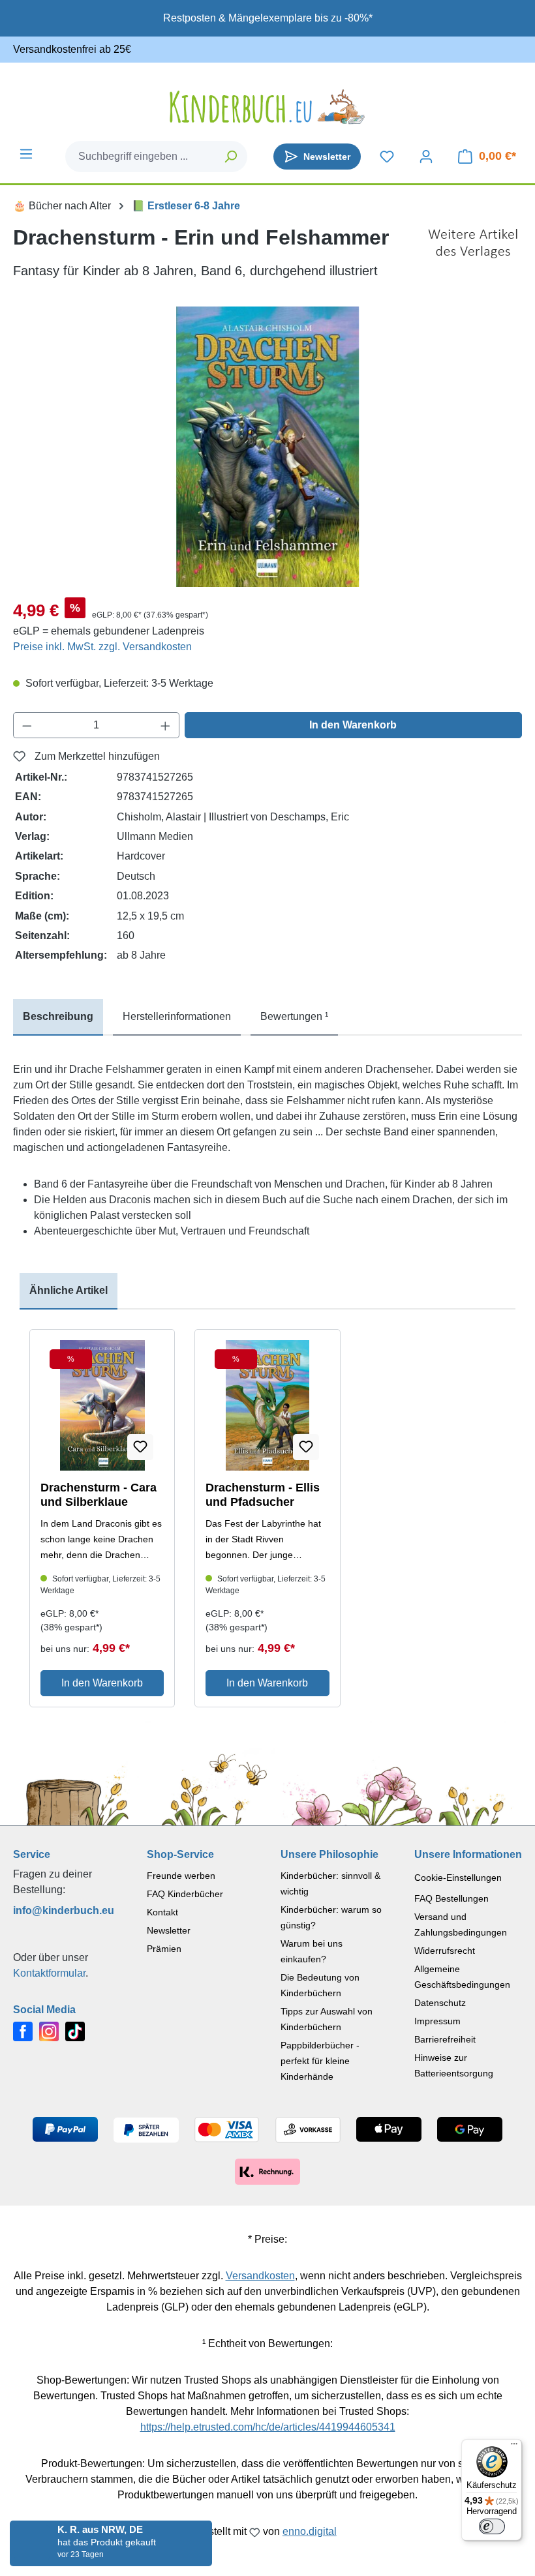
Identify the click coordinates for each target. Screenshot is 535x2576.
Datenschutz (440, 2003)
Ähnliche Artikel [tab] (69, 1290)
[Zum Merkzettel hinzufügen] (140, 1447)
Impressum (437, 2021)
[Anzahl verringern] (27, 725)
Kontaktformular (49, 1973)
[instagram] (49, 2030)
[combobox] (141, 157)
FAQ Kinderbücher (185, 1894)
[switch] (492, 2526)
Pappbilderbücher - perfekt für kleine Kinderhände (320, 2061)
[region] (267, 447)
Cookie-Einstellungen (458, 1878)
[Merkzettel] (387, 157)
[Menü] (26, 154)
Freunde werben (181, 1876)
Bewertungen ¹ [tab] (294, 1016)
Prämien (164, 1949)
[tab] (58, 1017)
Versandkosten (260, 2276)
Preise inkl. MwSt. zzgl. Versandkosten (102, 647)
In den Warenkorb (353, 725)
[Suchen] (231, 157)
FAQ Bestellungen (451, 1898)
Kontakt (162, 1912)
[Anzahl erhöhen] (166, 725)
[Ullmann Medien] (473, 252)
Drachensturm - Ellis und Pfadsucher (263, 1495)
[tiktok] (75, 2030)
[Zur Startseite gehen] (267, 107)
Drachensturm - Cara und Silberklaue (99, 1495)
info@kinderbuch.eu (64, 1910)
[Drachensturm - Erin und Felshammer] (267, 447)
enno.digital (310, 2531)
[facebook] (23, 2030)
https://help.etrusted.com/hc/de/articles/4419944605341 (268, 2427)
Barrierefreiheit (445, 2039)
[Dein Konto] (426, 157)
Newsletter (169, 1930)
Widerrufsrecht (445, 1951)
